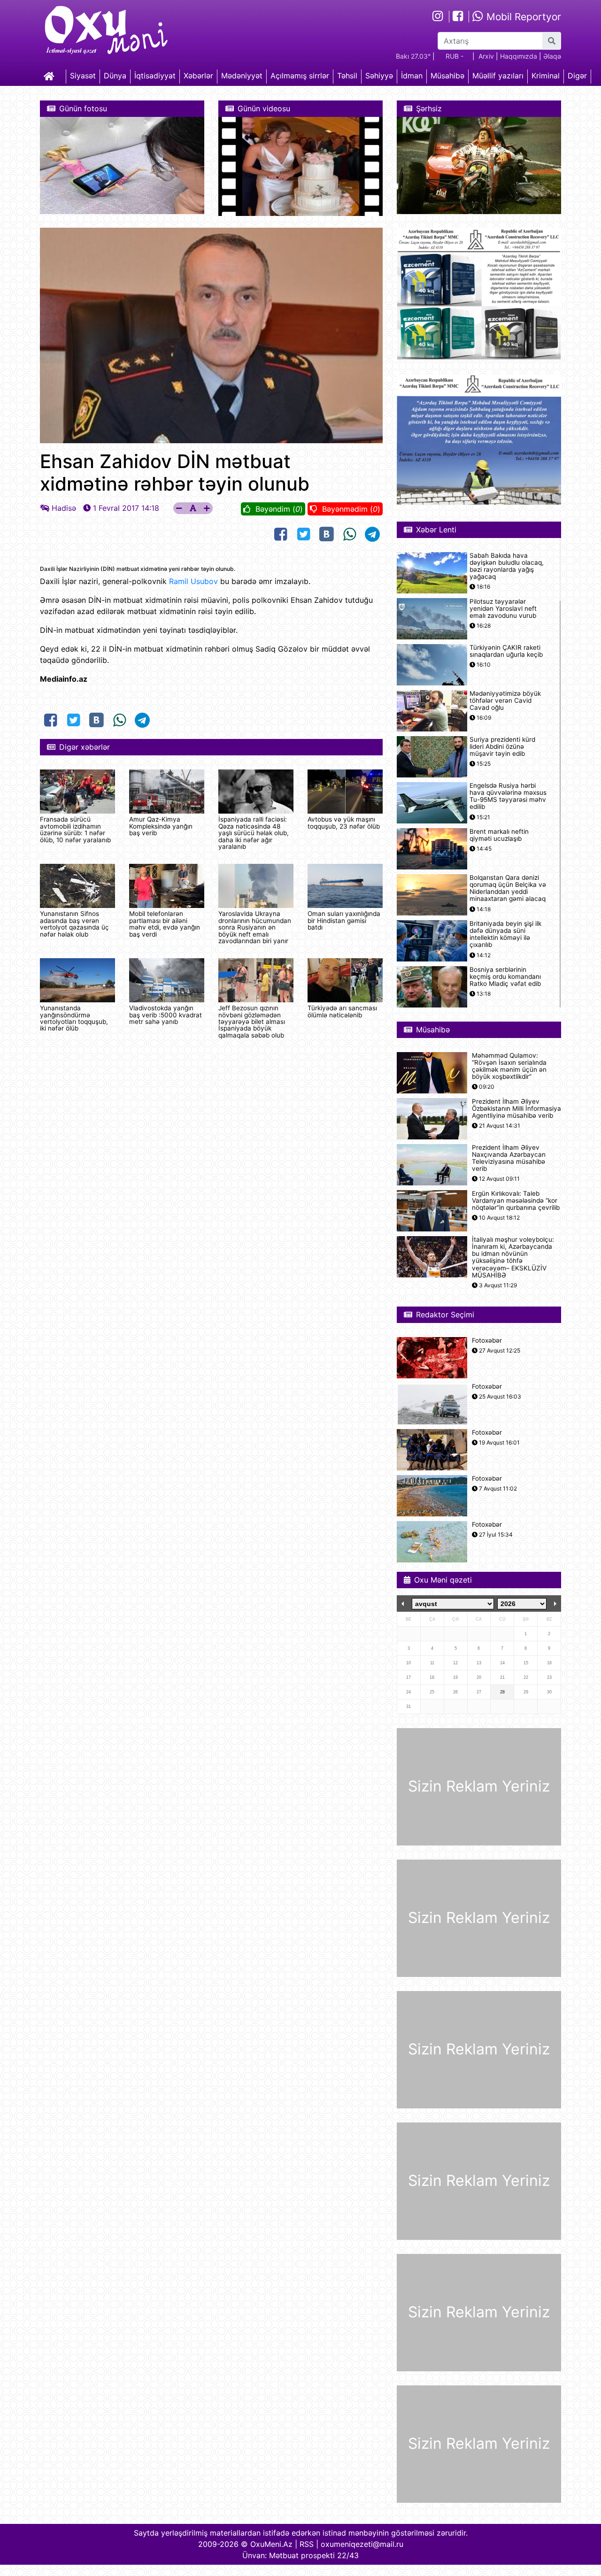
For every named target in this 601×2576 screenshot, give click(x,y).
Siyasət (83, 76)
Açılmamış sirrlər (300, 76)
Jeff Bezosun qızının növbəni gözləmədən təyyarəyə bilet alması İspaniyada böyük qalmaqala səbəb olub (252, 1022)
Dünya (115, 76)
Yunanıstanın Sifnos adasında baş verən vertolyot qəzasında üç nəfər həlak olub (74, 924)
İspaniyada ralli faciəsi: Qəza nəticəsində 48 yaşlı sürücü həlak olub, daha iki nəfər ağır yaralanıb (254, 833)
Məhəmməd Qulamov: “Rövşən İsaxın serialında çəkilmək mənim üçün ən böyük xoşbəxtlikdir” (509, 1066)
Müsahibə (447, 76)
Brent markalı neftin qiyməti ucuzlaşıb (499, 835)
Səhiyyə (379, 76)
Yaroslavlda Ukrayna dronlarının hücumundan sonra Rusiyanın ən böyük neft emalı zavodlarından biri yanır (255, 927)
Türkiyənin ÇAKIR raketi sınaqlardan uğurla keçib (506, 651)
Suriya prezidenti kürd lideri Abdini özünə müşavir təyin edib (502, 747)
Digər (577, 76)
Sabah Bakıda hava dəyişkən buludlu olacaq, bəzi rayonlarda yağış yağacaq (507, 566)
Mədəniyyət (242, 76)
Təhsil (347, 76)
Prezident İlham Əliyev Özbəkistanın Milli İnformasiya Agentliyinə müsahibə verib (516, 1109)
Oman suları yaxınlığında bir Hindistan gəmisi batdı (344, 920)
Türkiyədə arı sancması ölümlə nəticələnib (342, 1011)
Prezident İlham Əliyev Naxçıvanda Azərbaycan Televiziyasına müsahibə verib (509, 1158)
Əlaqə (552, 56)
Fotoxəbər (487, 1341)
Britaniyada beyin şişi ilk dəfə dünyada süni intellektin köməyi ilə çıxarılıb (505, 934)
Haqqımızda (519, 56)
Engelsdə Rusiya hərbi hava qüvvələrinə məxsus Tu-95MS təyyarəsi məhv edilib (508, 796)
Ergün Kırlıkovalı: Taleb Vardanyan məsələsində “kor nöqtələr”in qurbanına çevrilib (516, 1201)
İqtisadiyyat (155, 76)
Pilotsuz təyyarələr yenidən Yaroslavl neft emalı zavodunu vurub (503, 609)
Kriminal (546, 76)
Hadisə (64, 508)
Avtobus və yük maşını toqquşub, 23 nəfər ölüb (344, 823)
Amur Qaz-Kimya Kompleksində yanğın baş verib (161, 826)
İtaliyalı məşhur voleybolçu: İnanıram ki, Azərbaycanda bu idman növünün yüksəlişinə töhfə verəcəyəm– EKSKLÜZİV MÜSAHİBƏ (513, 1257)
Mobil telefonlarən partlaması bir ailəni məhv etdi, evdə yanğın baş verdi (165, 924)
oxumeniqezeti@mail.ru (362, 2544)
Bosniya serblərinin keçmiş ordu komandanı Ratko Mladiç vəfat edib (505, 977)
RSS (307, 2544)
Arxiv (486, 56)
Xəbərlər (198, 76)
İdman (412, 76)
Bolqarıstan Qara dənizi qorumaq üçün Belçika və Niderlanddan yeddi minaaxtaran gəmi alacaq (508, 888)
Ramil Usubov (193, 581)
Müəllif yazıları (498, 76)
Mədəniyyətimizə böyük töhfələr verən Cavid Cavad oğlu (505, 701)
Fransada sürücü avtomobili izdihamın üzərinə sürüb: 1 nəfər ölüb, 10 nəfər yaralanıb (75, 829)
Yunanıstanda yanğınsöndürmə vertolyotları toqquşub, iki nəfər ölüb (74, 1018)
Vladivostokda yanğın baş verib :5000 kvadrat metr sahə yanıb (166, 1015)
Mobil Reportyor (522, 17)
